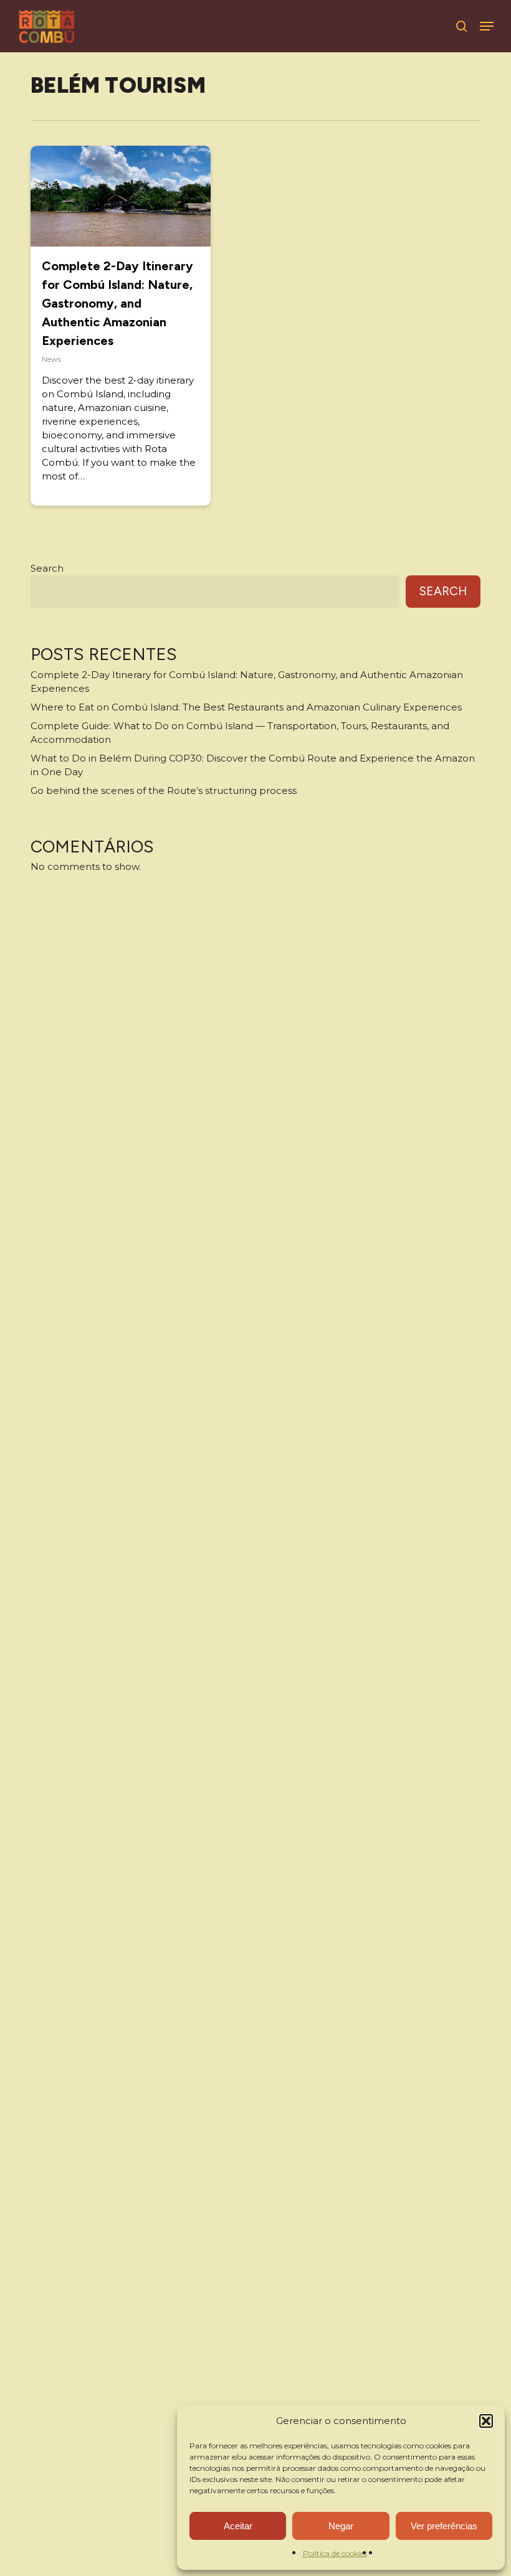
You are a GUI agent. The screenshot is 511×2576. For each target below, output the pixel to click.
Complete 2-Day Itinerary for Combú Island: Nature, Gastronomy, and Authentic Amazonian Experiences (117, 303)
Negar (341, 2526)
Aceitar (238, 2526)
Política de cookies (335, 2553)
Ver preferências (444, 2526)
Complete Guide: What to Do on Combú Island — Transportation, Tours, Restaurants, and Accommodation (240, 733)
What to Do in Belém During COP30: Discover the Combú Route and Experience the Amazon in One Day (253, 765)
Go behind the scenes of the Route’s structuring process (164, 790)
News (51, 359)
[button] (486, 2421)
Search (47, 568)
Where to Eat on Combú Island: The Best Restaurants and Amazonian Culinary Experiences (246, 707)
